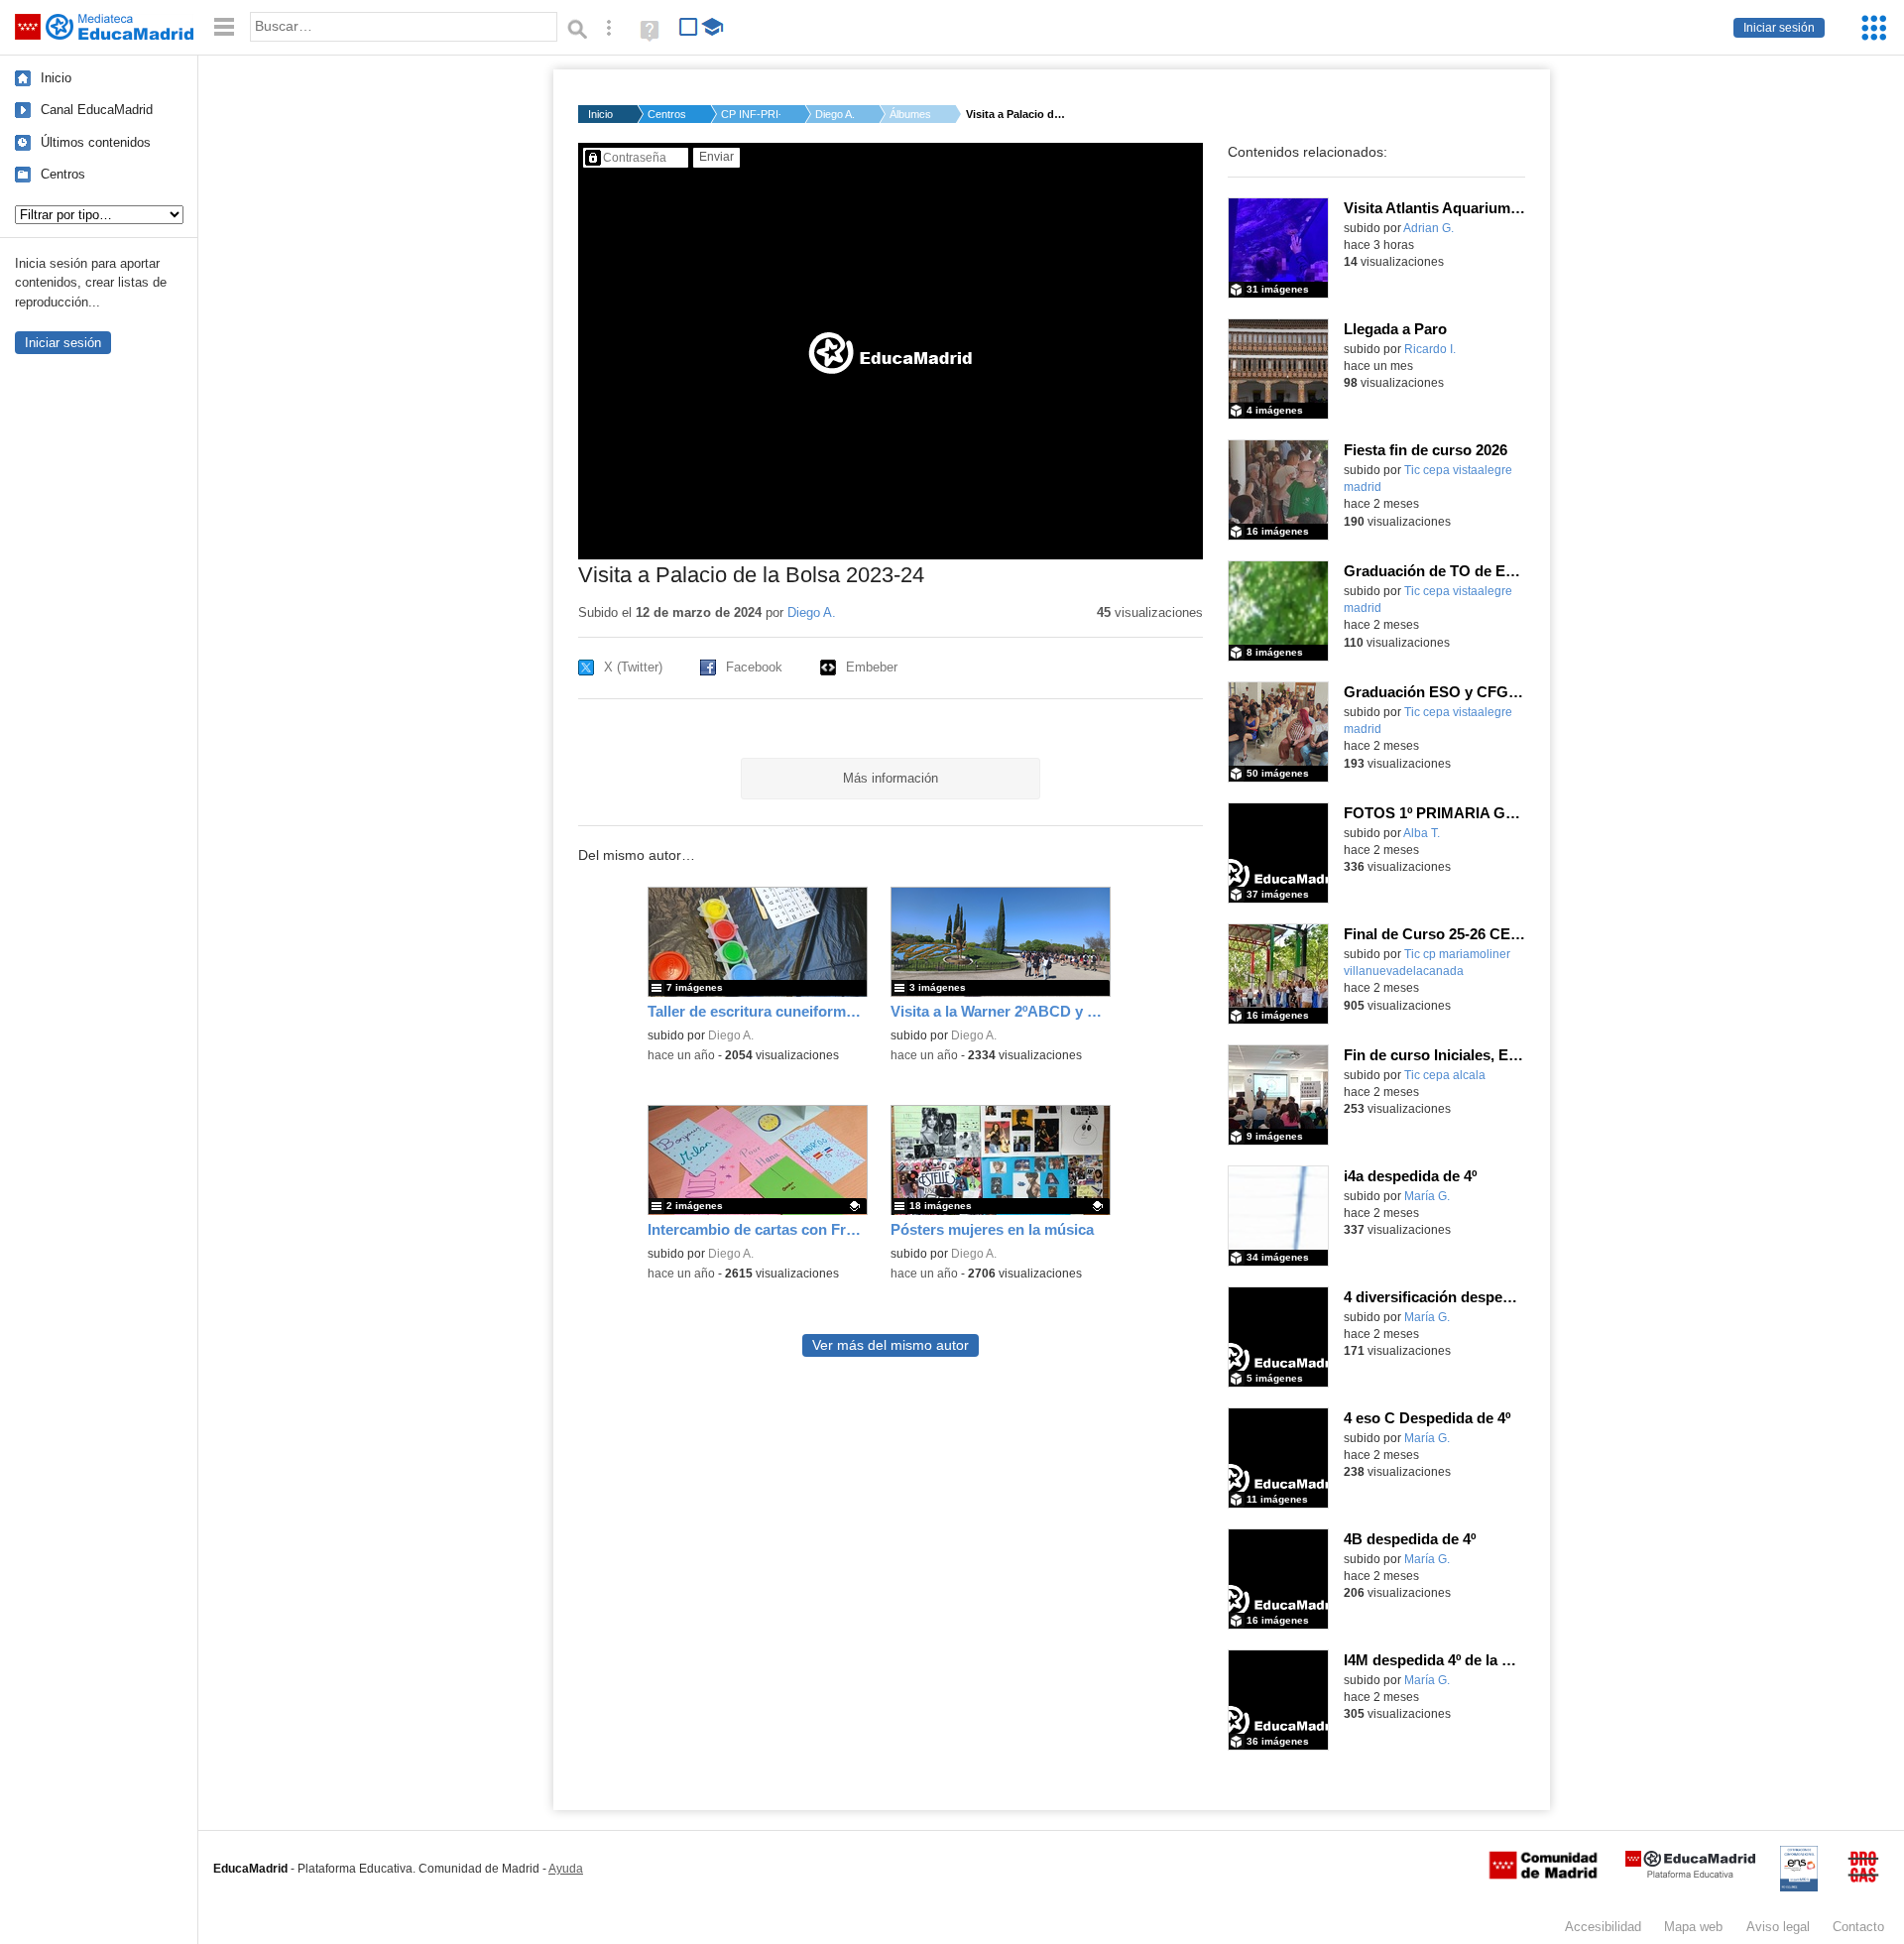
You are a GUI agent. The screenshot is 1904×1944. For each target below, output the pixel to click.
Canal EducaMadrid (97, 110)
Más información (891, 778)
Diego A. (835, 114)
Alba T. (1422, 833)
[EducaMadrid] (1690, 1874)
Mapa (1693, 1927)
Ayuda (566, 1869)
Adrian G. (1428, 228)
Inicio (56, 78)
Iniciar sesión (1779, 28)
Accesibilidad (1603, 1927)
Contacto (1858, 1927)
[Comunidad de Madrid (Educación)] (1543, 1875)
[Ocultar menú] (224, 27)
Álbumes (910, 114)
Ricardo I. (1430, 349)
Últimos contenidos (96, 142)
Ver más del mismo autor (891, 1345)
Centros (63, 174)
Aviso (1778, 1927)
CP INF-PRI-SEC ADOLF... (751, 114)
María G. (1427, 1196)
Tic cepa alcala (1445, 1075)
